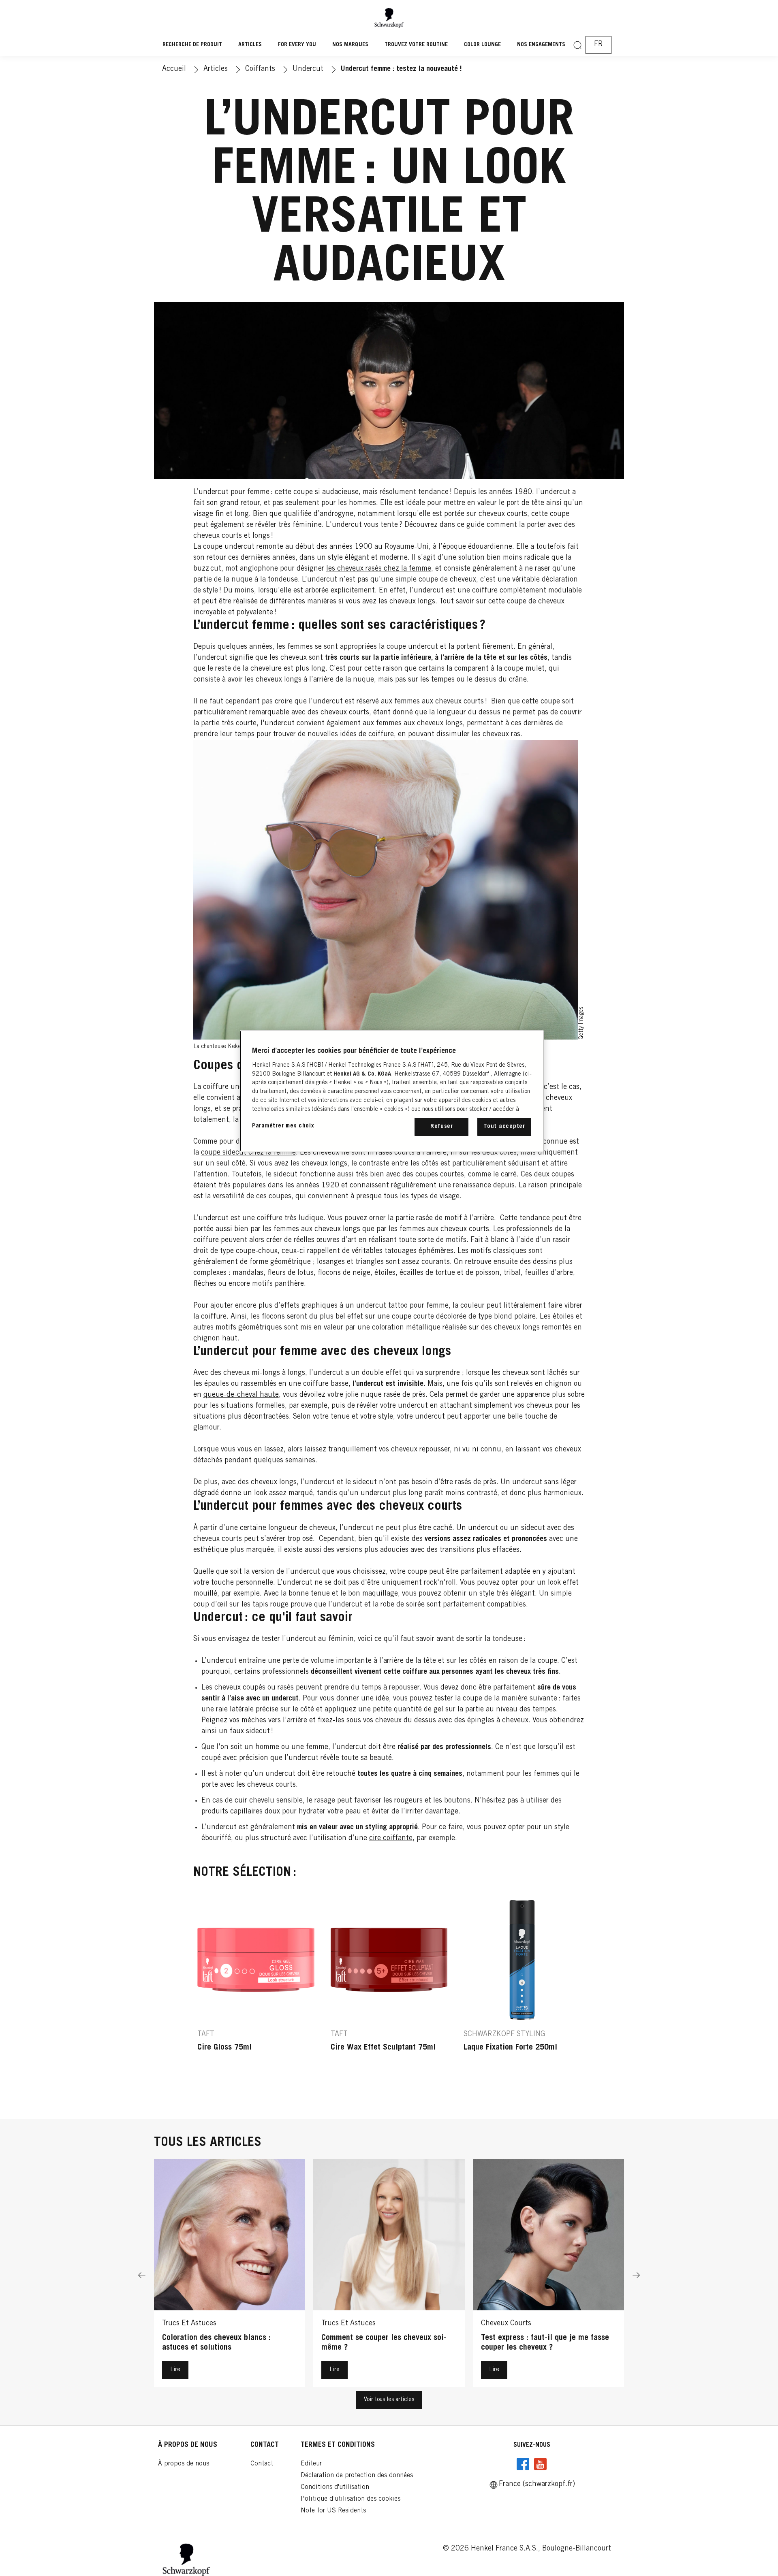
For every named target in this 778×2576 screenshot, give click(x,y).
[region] (392, 1091)
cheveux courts (460, 702)
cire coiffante (391, 1839)
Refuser (442, 1126)
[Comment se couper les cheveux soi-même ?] (389, 2275)
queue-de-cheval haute (241, 1395)
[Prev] (142, 2275)
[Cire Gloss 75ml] (256, 1992)
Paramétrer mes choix (283, 1126)
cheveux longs (440, 724)
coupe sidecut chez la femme (248, 1153)
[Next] (636, 2275)
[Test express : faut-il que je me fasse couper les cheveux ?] (548, 2275)
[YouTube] (540, 2464)
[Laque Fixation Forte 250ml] (522, 1992)
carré (509, 1175)
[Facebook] (523, 2464)
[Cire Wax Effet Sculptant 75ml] (389, 1992)
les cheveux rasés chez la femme (379, 569)
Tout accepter (504, 1126)
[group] (389, 1992)
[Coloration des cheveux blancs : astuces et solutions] (230, 2275)
